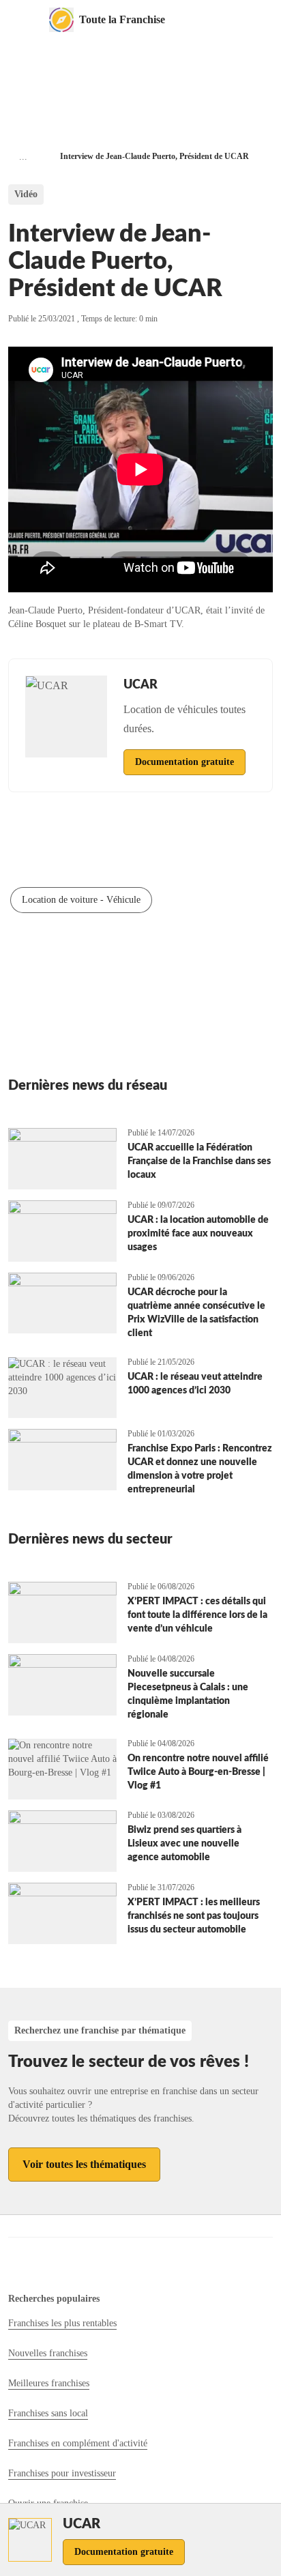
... (23, 157)
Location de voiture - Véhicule (81, 900)
